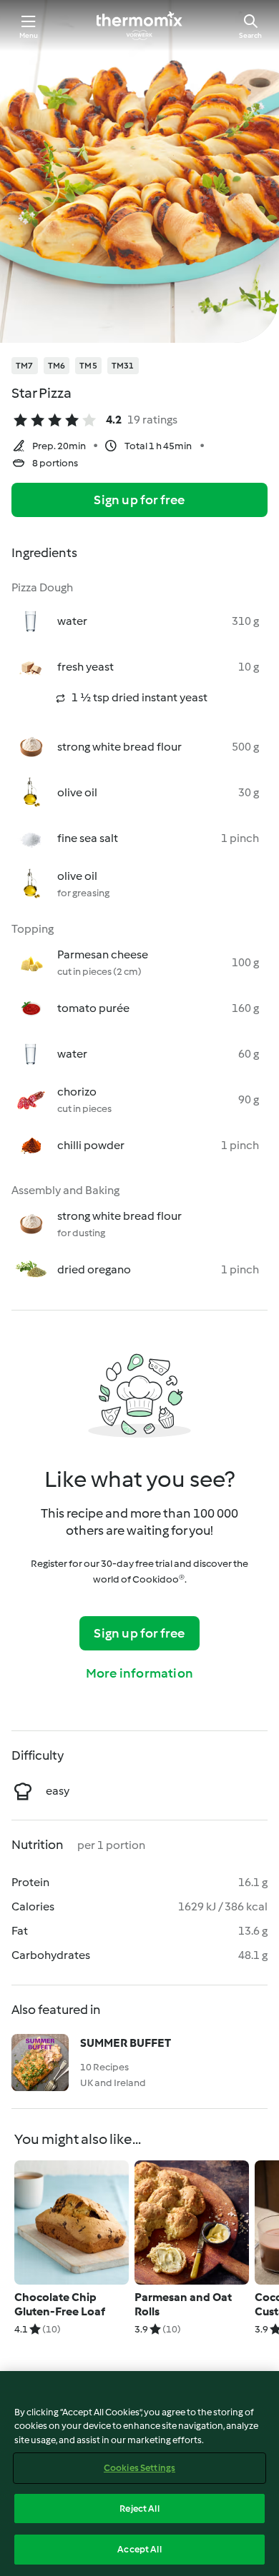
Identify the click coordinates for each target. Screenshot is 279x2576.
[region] (139, 2474)
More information (139, 1673)
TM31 (123, 366)
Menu (29, 35)
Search (250, 35)
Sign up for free (139, 500)
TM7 (25, 366)
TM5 (88, 366)
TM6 (57, 366)
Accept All (139, 2549)
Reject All (139, 2509)
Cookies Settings (139, 2468)
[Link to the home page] (139, 26)
